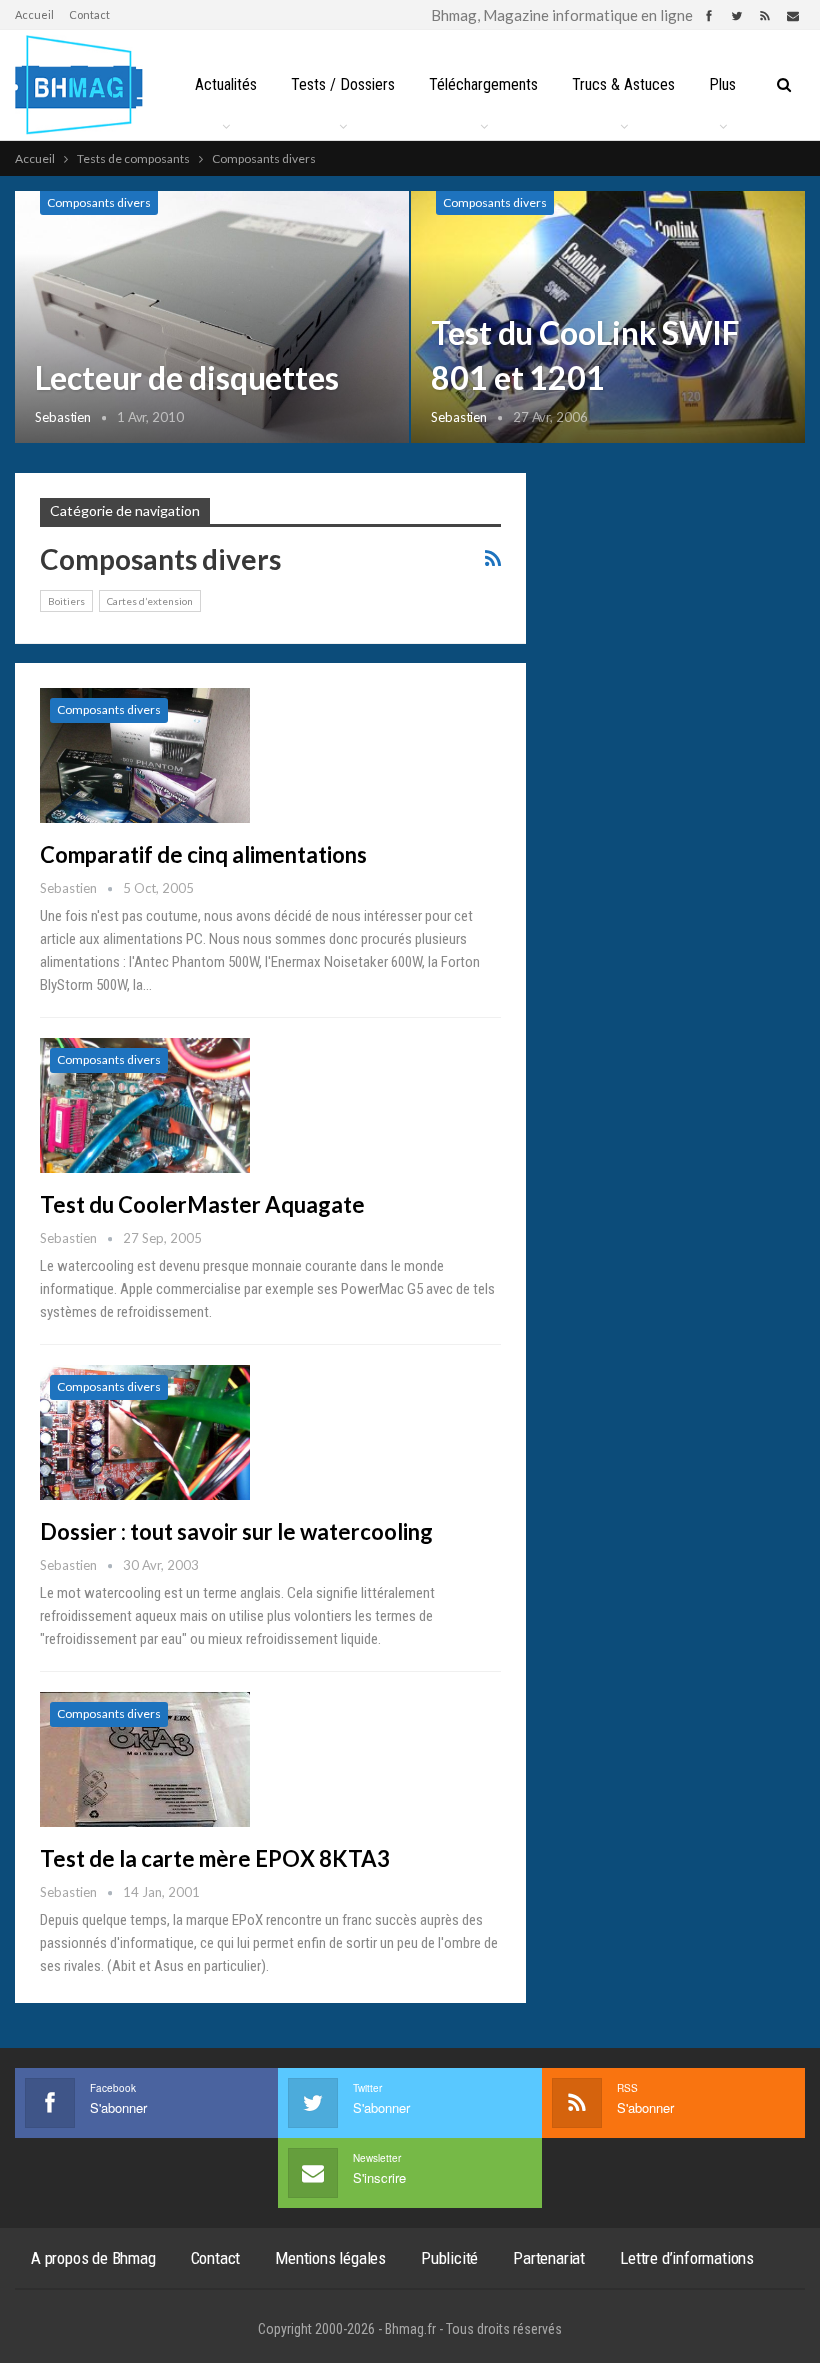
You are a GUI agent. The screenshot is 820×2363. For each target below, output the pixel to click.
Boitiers (66, 601)
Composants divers (99, 202)
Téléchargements (483, 84)
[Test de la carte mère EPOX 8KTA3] (145, 1759)
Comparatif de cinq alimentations (203, 854)
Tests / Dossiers (343, 84)
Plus (722, 84)
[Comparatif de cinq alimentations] (145, 755)
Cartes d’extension (150, 601)
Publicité (449, 2258)
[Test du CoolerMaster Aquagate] (145, 1105)
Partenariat (549, 2258)
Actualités (226, 84)
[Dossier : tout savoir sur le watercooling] (145, 1432)
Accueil (34, 14)
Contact (89, 14)
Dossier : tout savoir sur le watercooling (236, 1531)
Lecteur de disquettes (187, 377)
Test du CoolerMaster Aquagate (202, 1204)
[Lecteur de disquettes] (212, 317)
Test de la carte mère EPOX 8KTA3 (215, 1858)
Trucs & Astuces (623, 84)
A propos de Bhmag (93, 2258)
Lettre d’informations (687, 2258)
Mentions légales (330, 2258)
